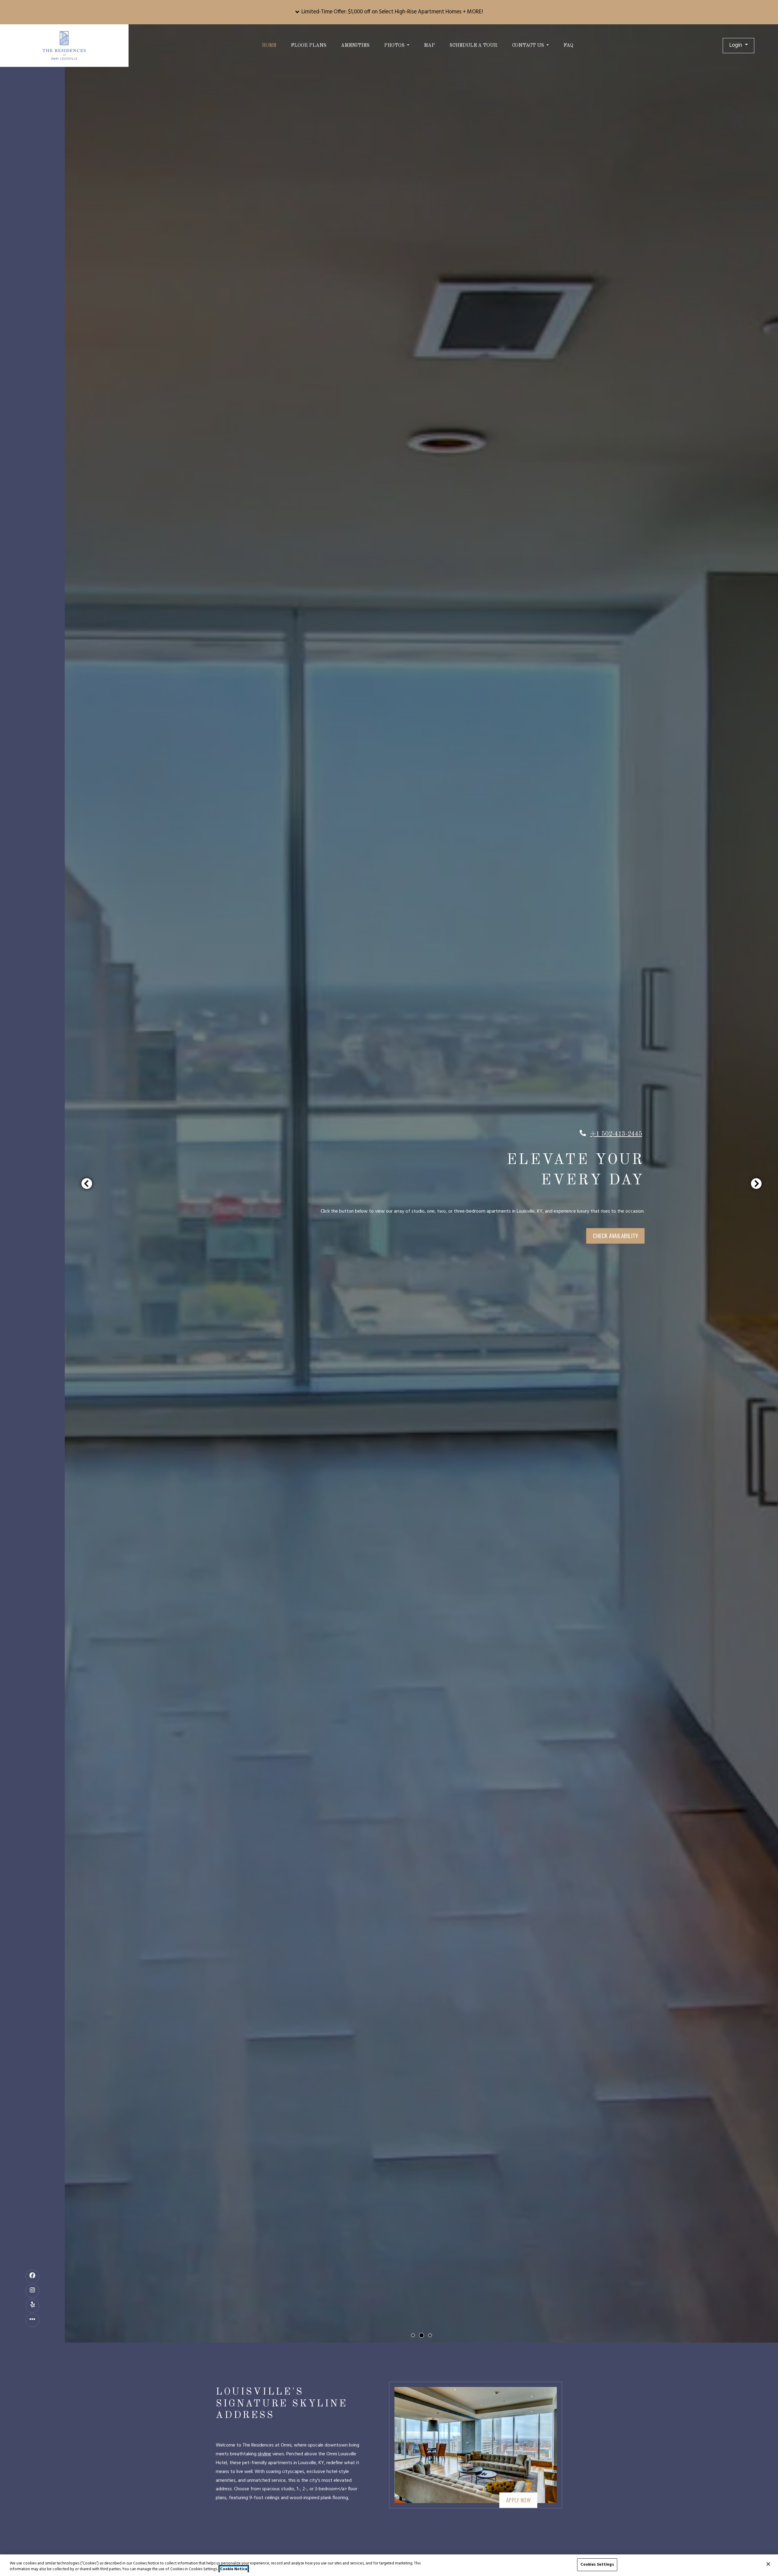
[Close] (768, 2564)
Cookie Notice (234, 2570)
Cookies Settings (597, 2565)
